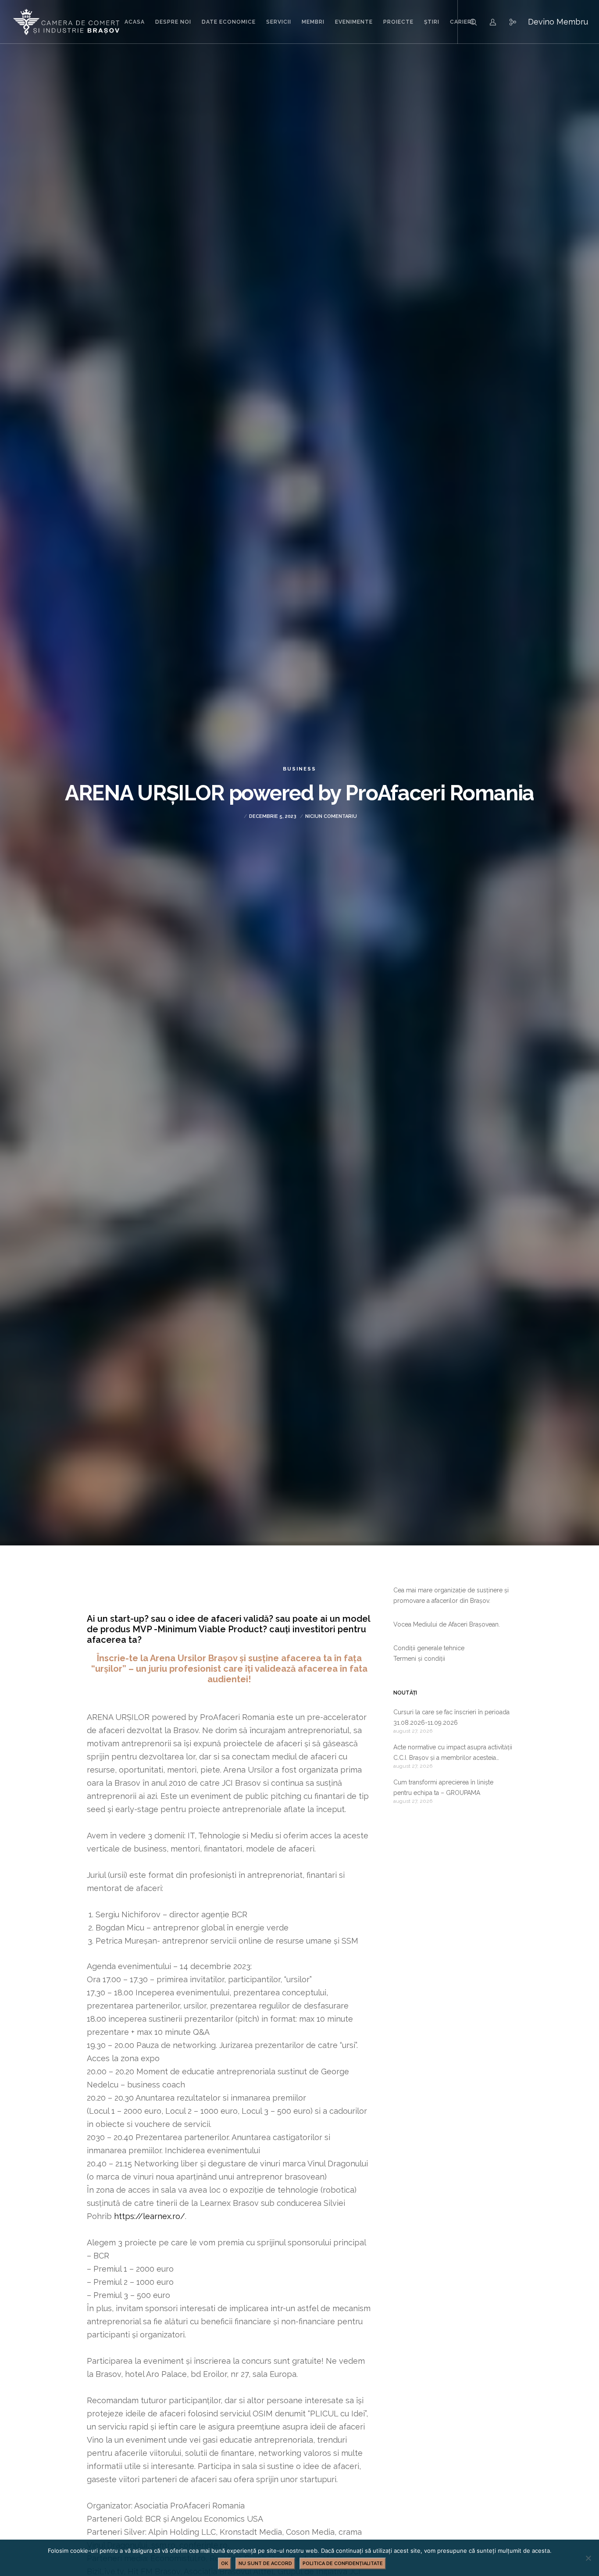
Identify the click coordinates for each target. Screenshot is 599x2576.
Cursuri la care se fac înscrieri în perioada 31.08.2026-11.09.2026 (451, 1717)
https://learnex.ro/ (150, 2216)
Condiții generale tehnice (429, 1648)
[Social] (507, 22)
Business (299, 769)
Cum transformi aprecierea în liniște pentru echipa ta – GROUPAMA (443, 1788)
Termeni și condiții (419, 1659)
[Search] (468, 22)
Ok (225, 2564)
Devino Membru (558, 22)
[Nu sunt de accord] (588, 2558)
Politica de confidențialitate (343, 2564)
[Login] (487, 22)
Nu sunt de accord (265, 2564)
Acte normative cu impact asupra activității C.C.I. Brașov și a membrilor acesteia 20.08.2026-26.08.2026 (453, 1753)
